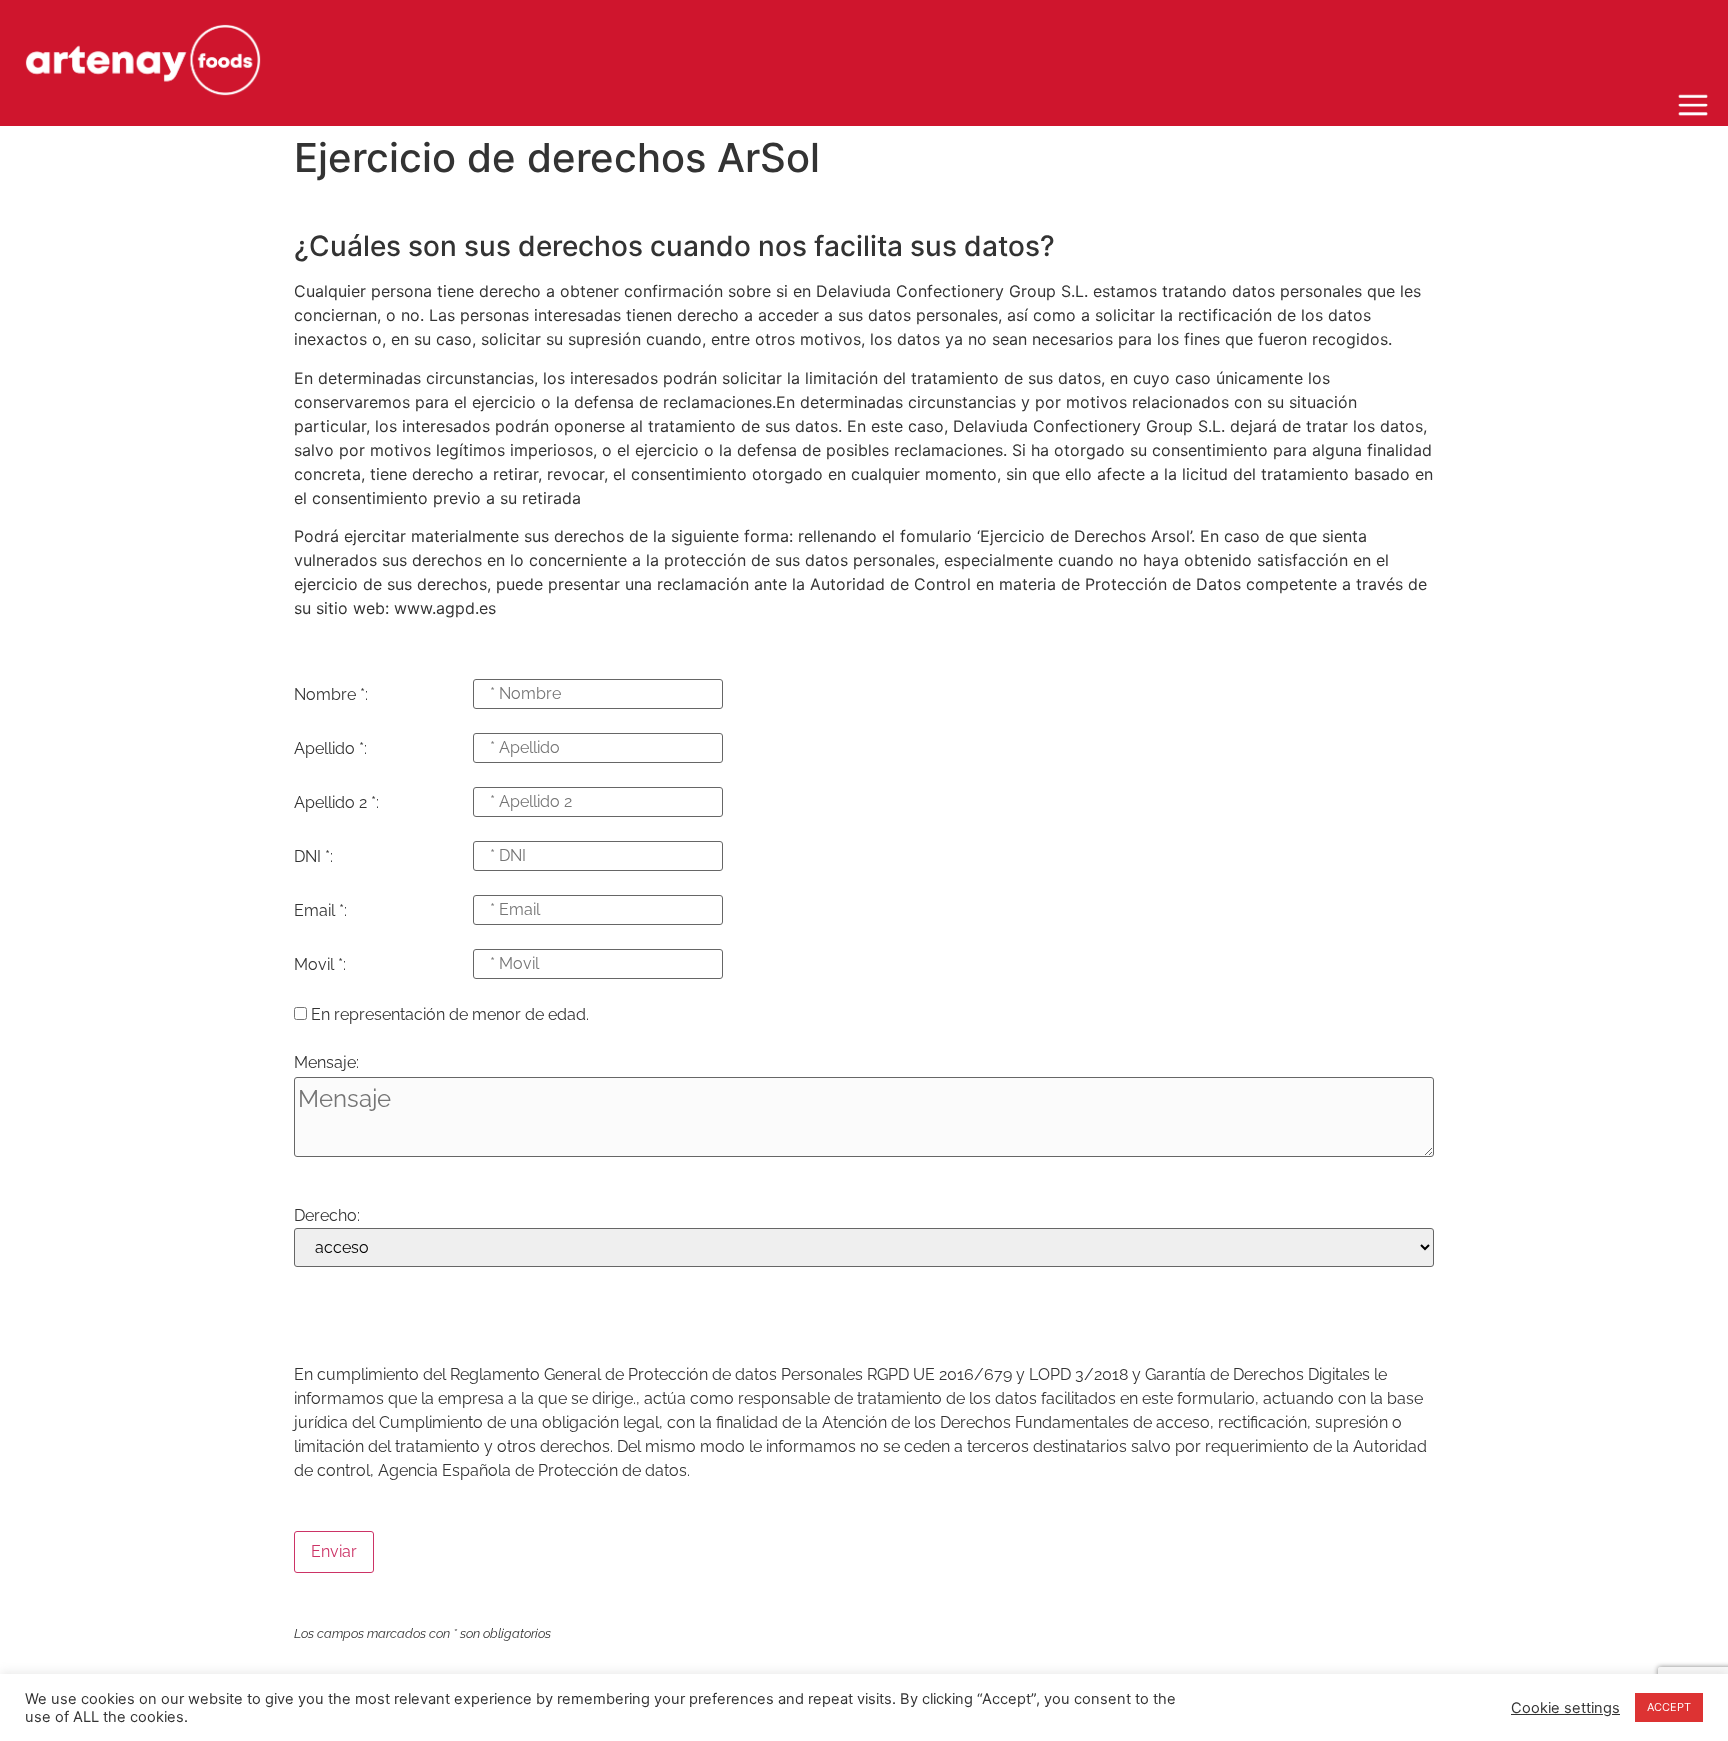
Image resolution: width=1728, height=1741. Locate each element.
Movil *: (320, 965)
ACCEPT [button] (1669, 1707)
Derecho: (327, 1216)
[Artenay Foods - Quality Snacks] (143, 63)
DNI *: (313, 857)
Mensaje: (326, 1063)
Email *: (320, 911)
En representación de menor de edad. (450, 1015)
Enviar (334, 1551)
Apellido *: (330, 749)
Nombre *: (331, 695)
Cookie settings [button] (1565, 1708)
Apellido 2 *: (336, 803)
